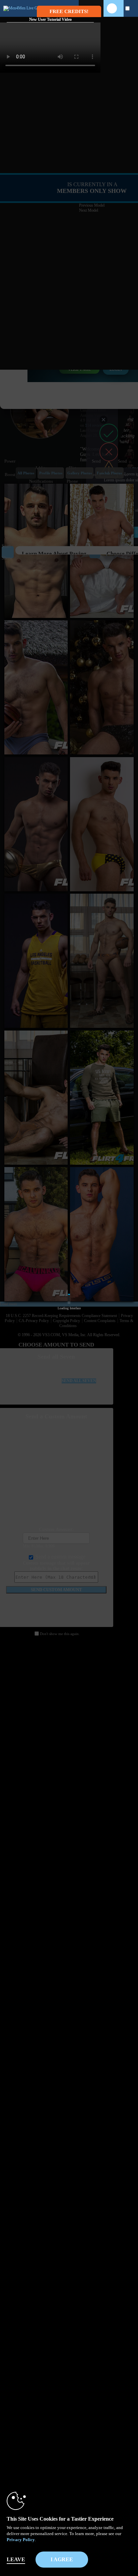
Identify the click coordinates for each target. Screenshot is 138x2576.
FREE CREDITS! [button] (69, 11)
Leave (16, 2559)
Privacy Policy (21, 2540)
